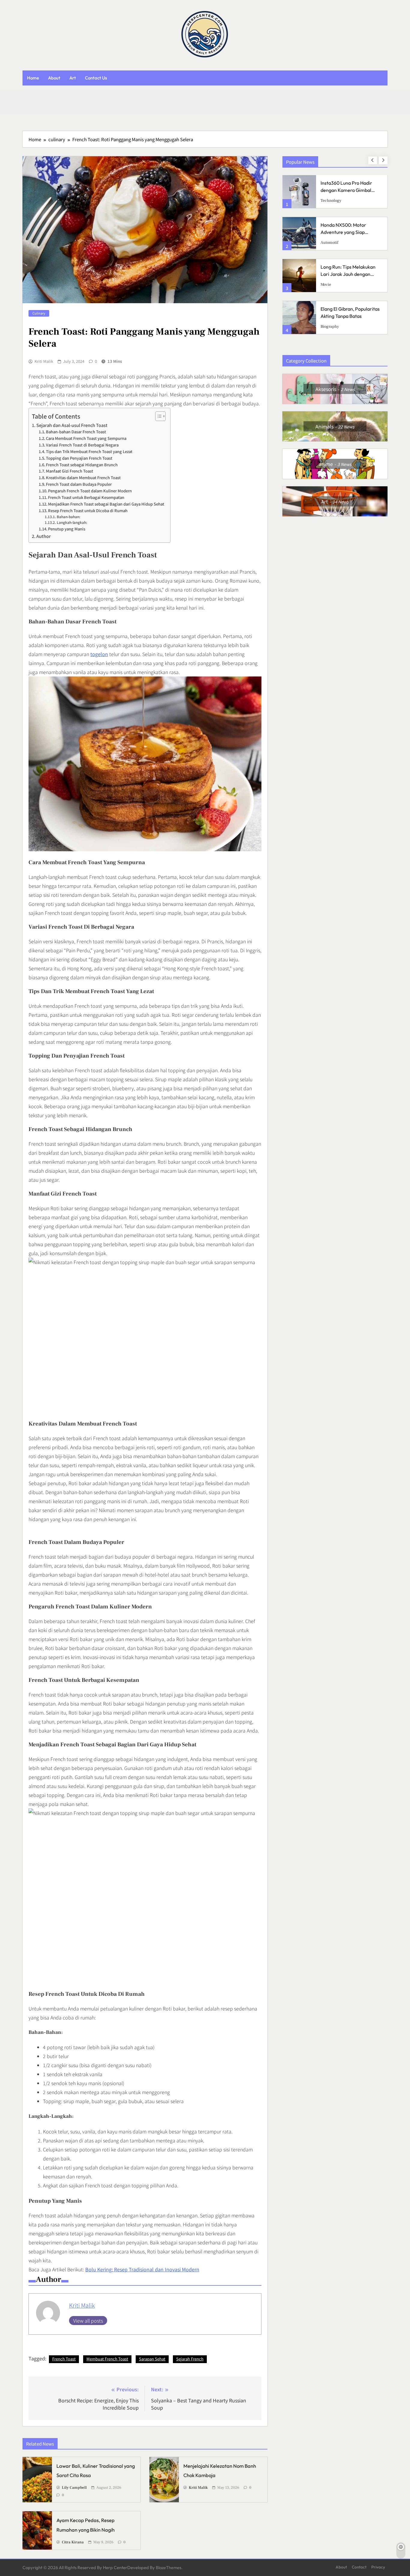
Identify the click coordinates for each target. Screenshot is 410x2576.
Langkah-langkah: (72, 522)
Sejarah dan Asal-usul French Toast (72, 425)
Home (33, 78)
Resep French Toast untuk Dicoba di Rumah (88, 510)
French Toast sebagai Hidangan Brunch (82, 465)
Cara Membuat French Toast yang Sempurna (86, 438)
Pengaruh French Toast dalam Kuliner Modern (90, 491)
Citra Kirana (73, 2542)
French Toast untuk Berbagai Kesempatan (86, 497)
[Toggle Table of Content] (157, 416)
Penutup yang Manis (67, 529)
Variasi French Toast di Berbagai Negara (82, 445)
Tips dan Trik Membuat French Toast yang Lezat (89, 451)
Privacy (378, 2567)
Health (326, 285)
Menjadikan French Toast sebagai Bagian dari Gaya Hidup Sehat (106, 504)
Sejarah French (190, 2359)
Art (73, 78)
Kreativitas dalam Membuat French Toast (83, 478)
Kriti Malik (44, 361)
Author (44, 536)
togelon (99, 654)
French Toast (64, 2359)
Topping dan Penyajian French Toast (79, 458)
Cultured (328, 201)
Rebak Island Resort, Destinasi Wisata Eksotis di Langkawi (349, 232)
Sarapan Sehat (152, 2359)
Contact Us (96, 78)
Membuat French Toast (107, 2359)
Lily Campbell (74, 2488)
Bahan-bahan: (68, 516)
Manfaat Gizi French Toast (69, 471)
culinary (39, 313)
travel (326, 243)
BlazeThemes (169, 2568)
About (54, 78)
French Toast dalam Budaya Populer (79, 484)
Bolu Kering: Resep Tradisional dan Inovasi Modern (142, 2269)
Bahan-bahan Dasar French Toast (76, 432)
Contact (359, 2567)
